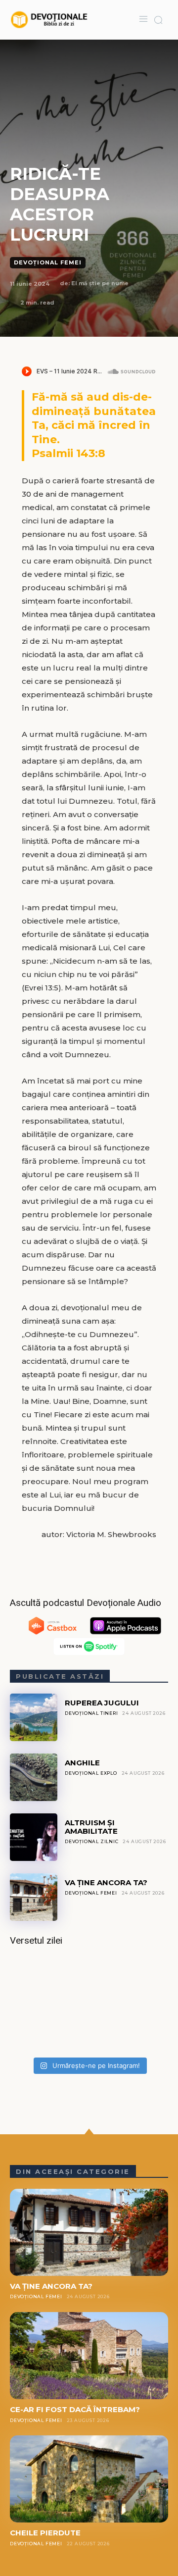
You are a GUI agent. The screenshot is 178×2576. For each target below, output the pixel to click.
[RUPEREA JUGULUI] (34, 1717)
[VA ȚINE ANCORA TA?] (34, 1897)
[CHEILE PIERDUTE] (89, 2479)
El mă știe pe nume (100, 283)
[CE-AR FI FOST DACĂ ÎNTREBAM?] (89, 2356)
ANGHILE (82, 1763)
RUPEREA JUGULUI (102, 1703)
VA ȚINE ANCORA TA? (106, 1882)
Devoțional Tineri (91, 1713)
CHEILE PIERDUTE (45, 2533)
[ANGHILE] (34, 1777)
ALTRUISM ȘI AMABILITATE (91, 1827)
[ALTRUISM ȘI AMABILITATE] (34, 1837)
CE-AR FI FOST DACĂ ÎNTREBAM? (75, 2409)
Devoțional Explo (91, 1773)
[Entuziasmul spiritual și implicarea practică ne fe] (89, 2005)
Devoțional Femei (48, 262)
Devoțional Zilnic (92, 1841)
